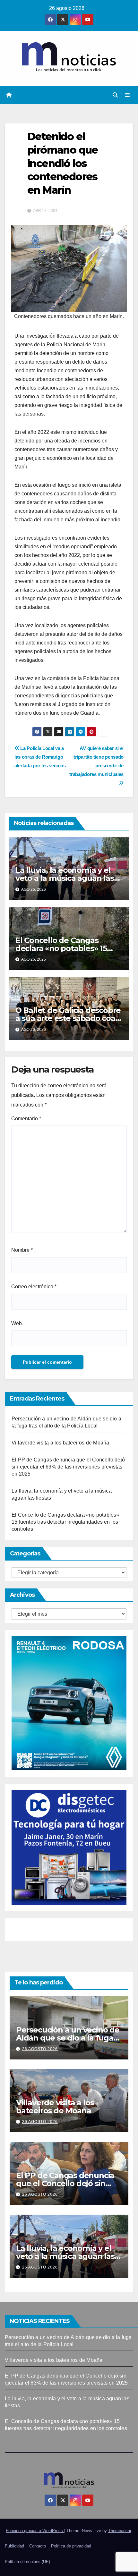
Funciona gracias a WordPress (35, 2531)
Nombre (22, 1250)
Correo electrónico (34, 1287)
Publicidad (14, 2546)
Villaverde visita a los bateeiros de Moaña (60, 1443)
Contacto (38, 2546)
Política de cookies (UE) (27, 2562)
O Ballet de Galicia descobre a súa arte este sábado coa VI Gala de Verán (68, 1018)
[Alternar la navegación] (128, 95)
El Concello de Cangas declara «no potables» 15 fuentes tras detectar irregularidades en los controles (65, 1522)
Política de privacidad (71, 2546)
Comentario (26, 1119)
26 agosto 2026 (40, 2049)
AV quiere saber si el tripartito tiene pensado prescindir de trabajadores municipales (96, 761)
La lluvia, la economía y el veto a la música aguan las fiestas (65, 878)
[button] (115, 95)
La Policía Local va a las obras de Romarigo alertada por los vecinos (41, 757)
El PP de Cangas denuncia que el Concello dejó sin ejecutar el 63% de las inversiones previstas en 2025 (68, 1467)
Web (17, 1323)
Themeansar (120, 2531)
